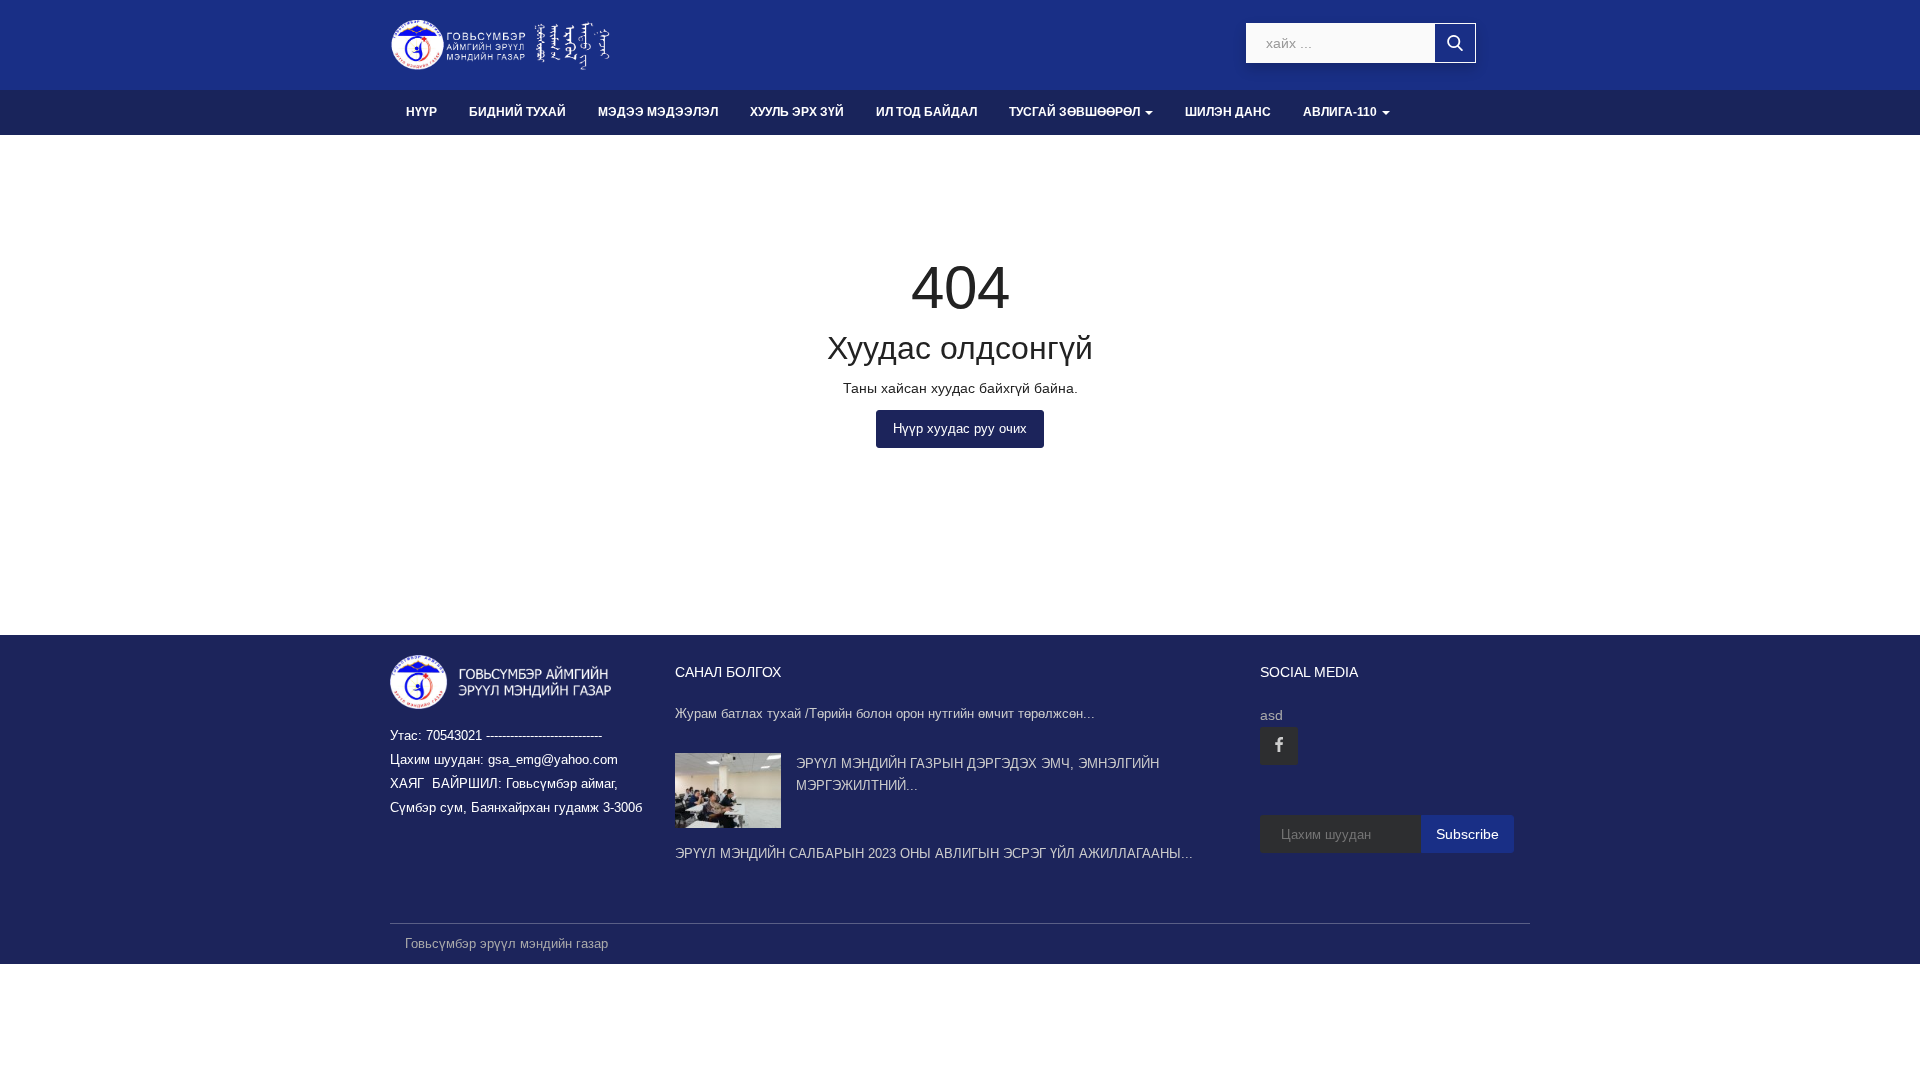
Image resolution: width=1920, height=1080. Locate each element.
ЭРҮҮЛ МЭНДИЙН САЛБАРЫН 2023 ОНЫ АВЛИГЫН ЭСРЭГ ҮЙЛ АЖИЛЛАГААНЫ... (934, 853)
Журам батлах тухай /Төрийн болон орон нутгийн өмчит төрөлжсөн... (885, 713)
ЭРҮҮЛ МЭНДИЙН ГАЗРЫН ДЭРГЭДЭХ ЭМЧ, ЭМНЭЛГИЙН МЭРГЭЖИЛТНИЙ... (977, 774)
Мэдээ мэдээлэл (658, 112)
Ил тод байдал (926, 112)
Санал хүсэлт (453, 157)
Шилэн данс (1228, 112)
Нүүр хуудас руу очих (960, 428)
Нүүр (421, 112)
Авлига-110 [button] (1341, 112)
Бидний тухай (517, 112)
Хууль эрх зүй (797, 112)
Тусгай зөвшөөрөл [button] (1076, 112)
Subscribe (1467, 834)
